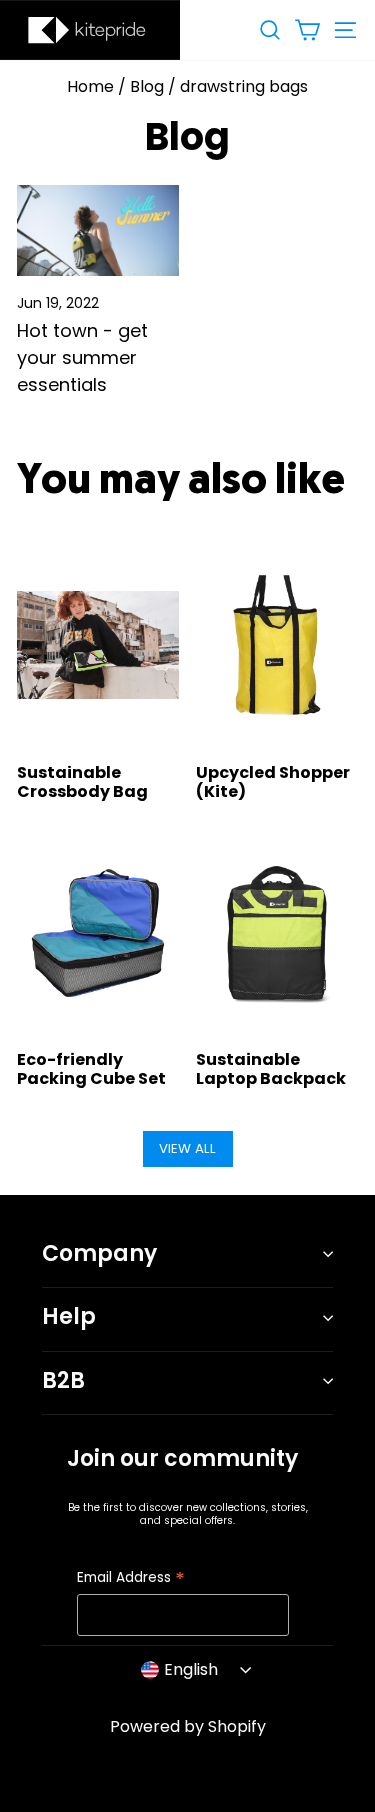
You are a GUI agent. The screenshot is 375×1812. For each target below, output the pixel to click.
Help (69, 1316)
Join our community (182, 1458)
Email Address (131, 1578)
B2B (63, 1380)
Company (99, 1253)
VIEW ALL (187, 1148)
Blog (147, 86)
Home (90, 86)
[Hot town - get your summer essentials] (98, 230)
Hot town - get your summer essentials (82, 357)
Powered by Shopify (188, 1726)
